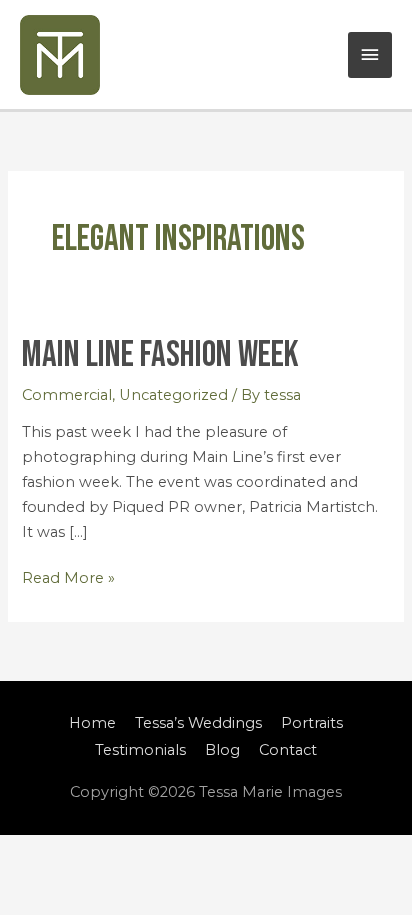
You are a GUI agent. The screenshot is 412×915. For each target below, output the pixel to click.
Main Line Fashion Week (160, 355)
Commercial (67, 395)
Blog (222, 750)
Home (92, 723)
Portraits (312, 723)
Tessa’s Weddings (198, 723)
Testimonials (140, 750)
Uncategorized (173, 395)
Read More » (68, 576)
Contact (288, 750)
